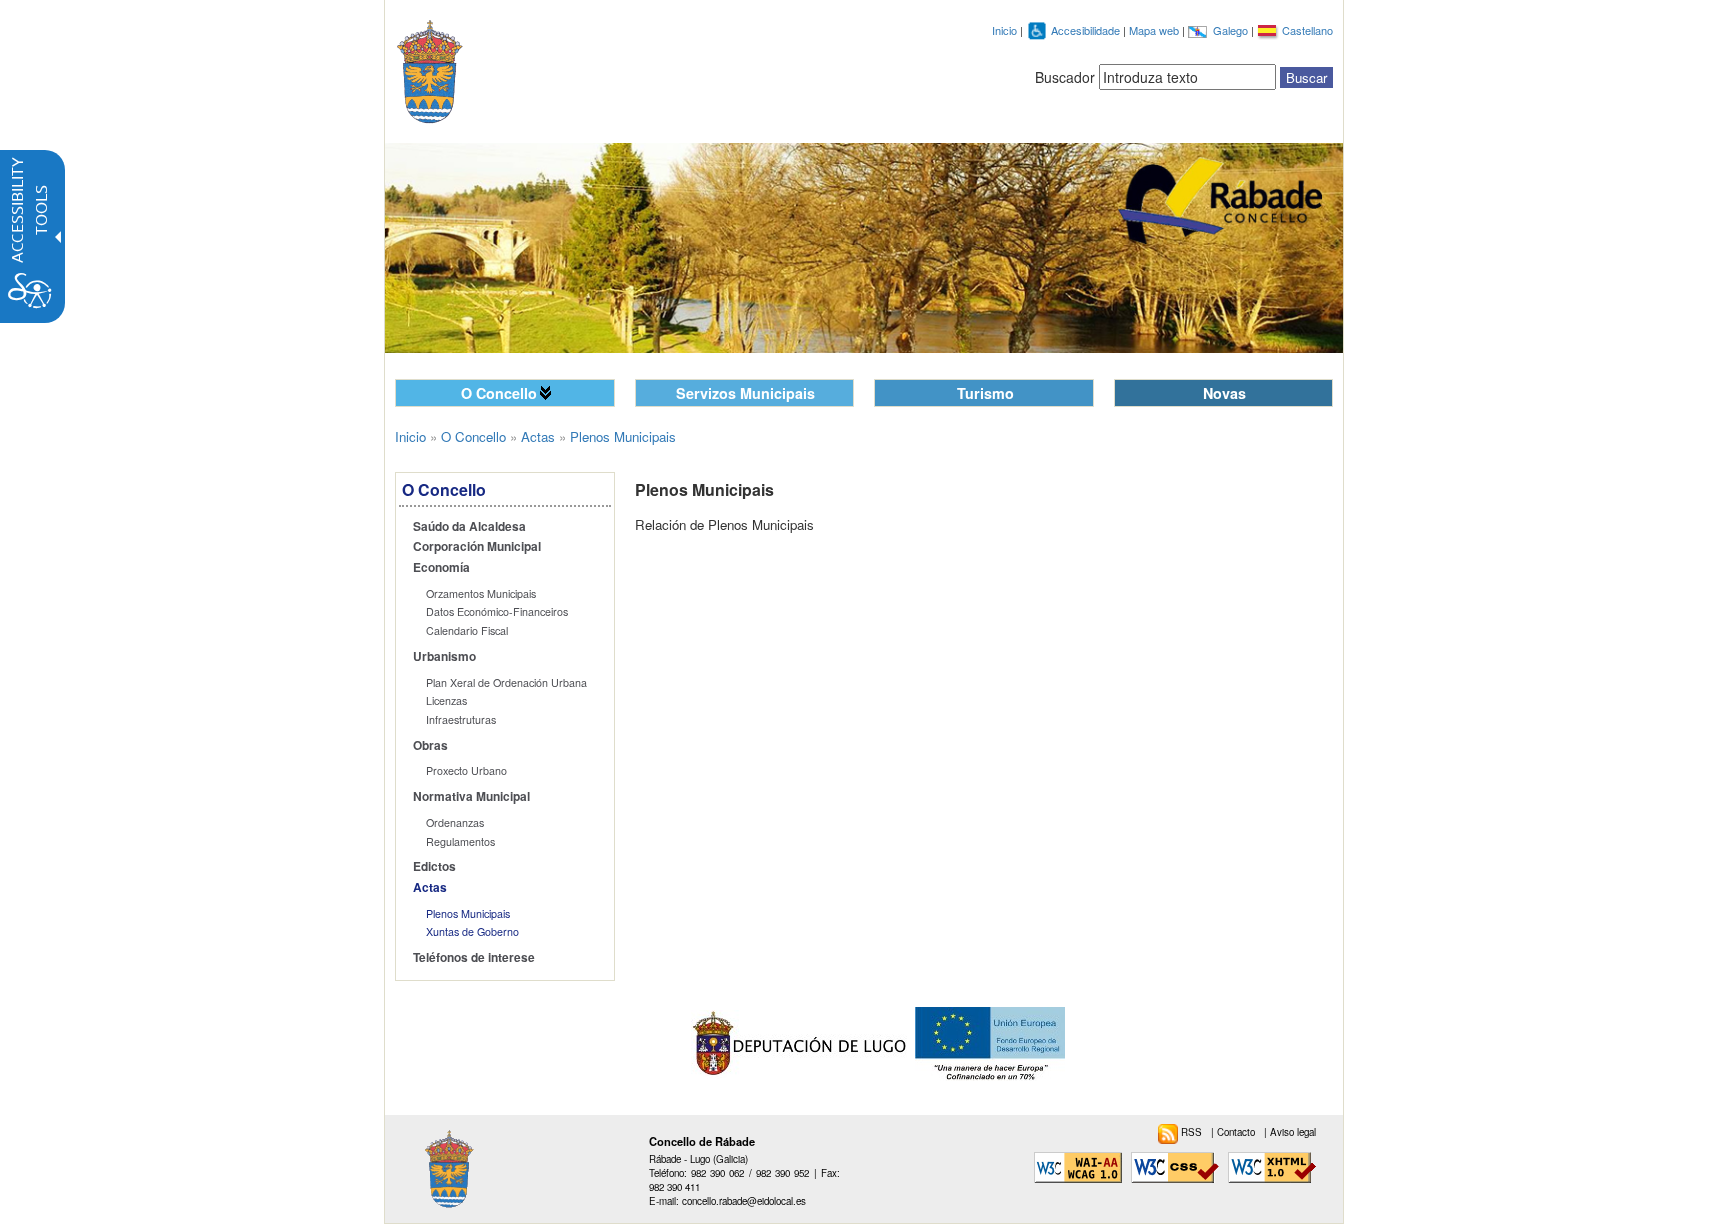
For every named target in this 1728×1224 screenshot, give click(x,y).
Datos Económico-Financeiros (497, 611)
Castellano (1307, 30)
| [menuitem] (1234, 1132)
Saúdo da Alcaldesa (469, 526)
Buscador (1065, 77)
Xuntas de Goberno (472, 931)
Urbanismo (444, 656)
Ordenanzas (455, 822)
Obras (430, 745)
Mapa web (1155, 30)
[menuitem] (508, 526)
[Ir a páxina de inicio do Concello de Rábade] (447, 67)
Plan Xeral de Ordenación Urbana (506, 682)
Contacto (1237, 1132)
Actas (538, 436)
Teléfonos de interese (474, 957)
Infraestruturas (461, 719)
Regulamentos (460, 841)
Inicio (1004, 30)
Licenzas (446, 700)
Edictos (434, 866)
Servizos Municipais (745, 393)
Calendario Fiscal (467, 630)
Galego (1232, 30)
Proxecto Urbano (466, 770)
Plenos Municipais (468, 913)
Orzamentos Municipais (481, 593)
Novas (1224, 393)
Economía (441, 567)
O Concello (499, 393)
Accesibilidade (1087, 30)
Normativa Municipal (471, 796)
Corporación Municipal (477, 546)
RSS (1193, 1132)
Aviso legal (1293, 1132)
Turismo (985, 393)
